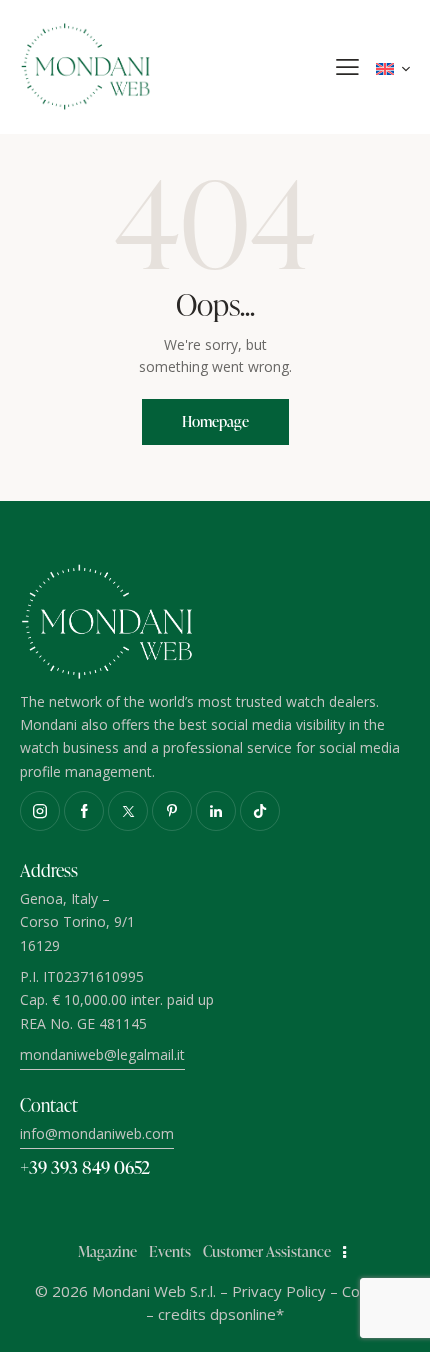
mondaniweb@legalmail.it (102, 1054)
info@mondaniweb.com (97, 1133)
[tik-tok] (260, 811)
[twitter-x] (128, 811)
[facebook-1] (84, 811)
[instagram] (40, 811)
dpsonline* (247, 1314)
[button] (347, 67)
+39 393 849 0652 (85, 1166)
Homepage (215, 421)
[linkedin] (216, 811)
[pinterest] (172, 811)
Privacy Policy (279, 1291)
